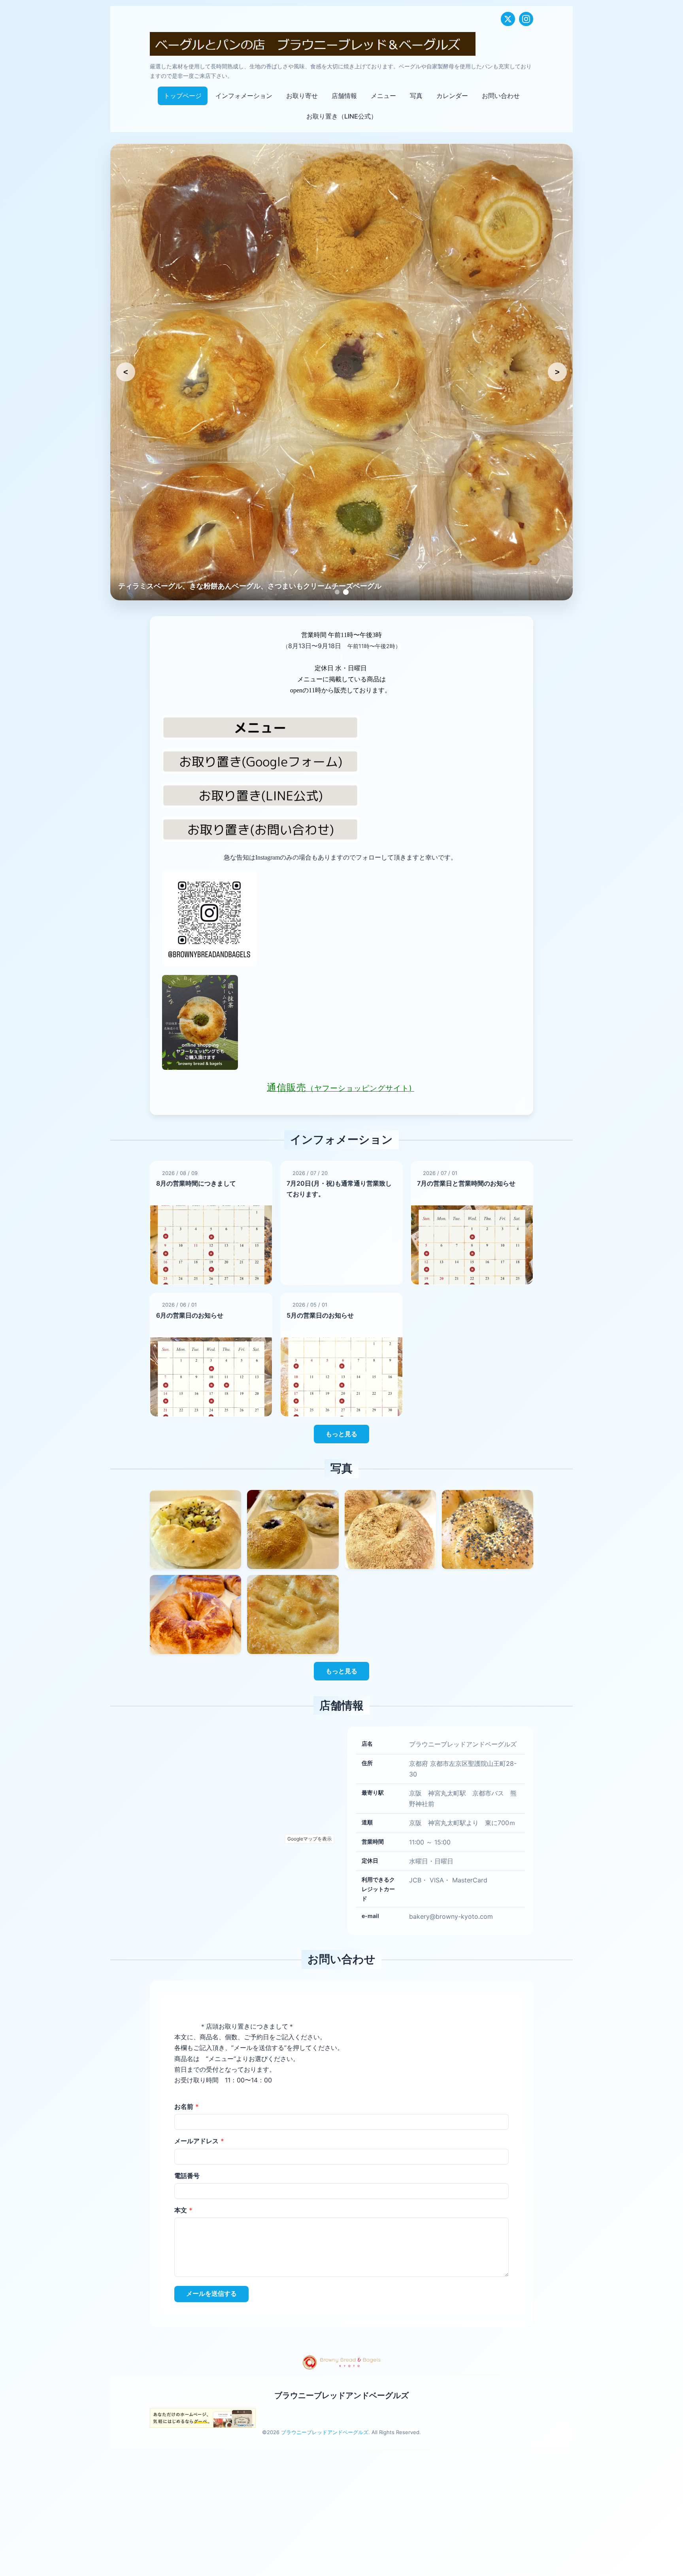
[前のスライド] (126, 372)
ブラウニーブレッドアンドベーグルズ (341, 2395)
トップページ (183, 96)
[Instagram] (526, 19)
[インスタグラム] (341, 918)
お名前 (187, 2106)
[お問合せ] (341, 829)
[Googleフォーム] (341, 761)
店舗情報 (344, 96)
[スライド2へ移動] (346, 592)
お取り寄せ (302, 96)
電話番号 (187, 2175)
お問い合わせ (501, 96)
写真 (416, 96)
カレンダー (452, 96)
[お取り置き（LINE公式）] (341, 795)
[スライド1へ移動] (337, 592)
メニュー (383, 96)
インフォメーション (244, 96)
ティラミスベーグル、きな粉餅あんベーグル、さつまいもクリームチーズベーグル (250, 586)
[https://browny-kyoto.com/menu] (341, 727)
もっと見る (341, 1434)
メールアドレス (199, 2141)
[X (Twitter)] (508, 19)
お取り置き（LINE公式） (342, 116)
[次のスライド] (557, 372)
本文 (183, 2210)
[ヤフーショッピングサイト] (341, 1022)
